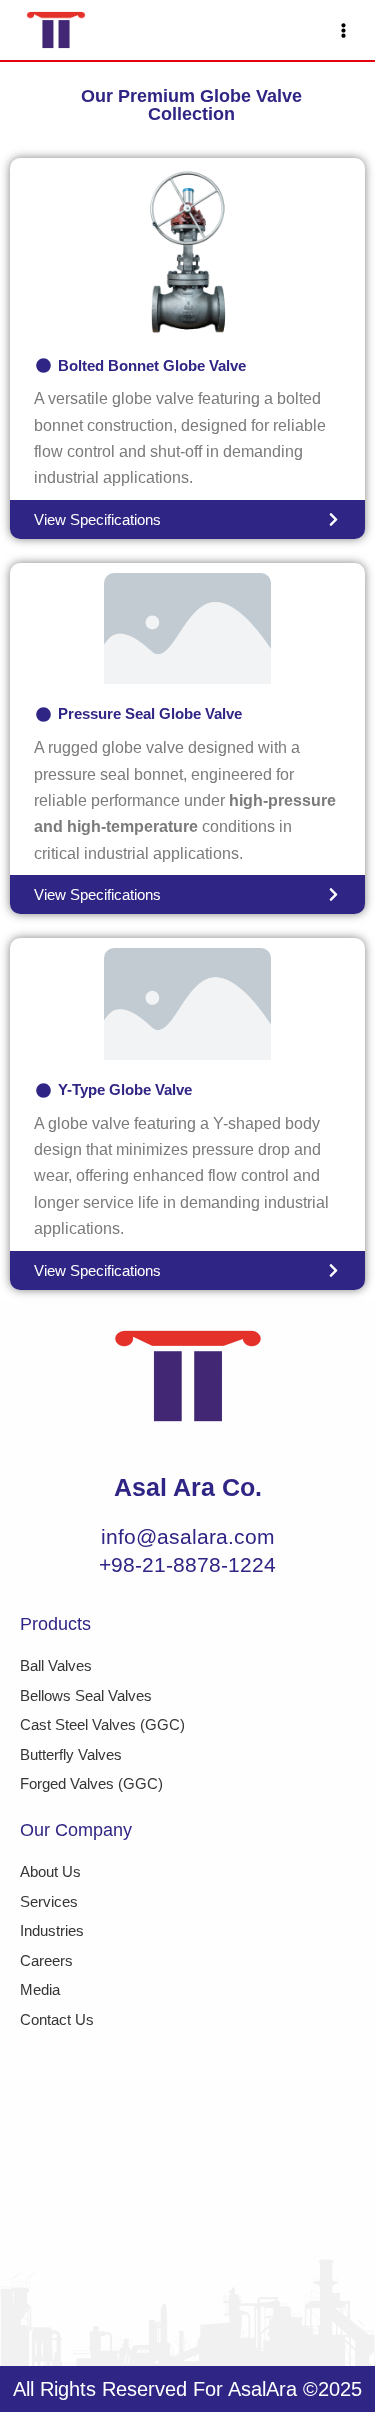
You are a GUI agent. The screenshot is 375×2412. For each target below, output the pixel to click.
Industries (52, 1930)
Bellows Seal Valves (86, 1695)
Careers (46, 1960)
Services (49, 1901)
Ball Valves (56, 1665)
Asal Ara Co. (188, 1487)
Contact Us (57, 2019)
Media (40, 1989)
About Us (50, 1871)
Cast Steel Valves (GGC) (102, 1724)
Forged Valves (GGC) (91, 1783)
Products (55, 1624)
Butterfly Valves (71, 1754)
